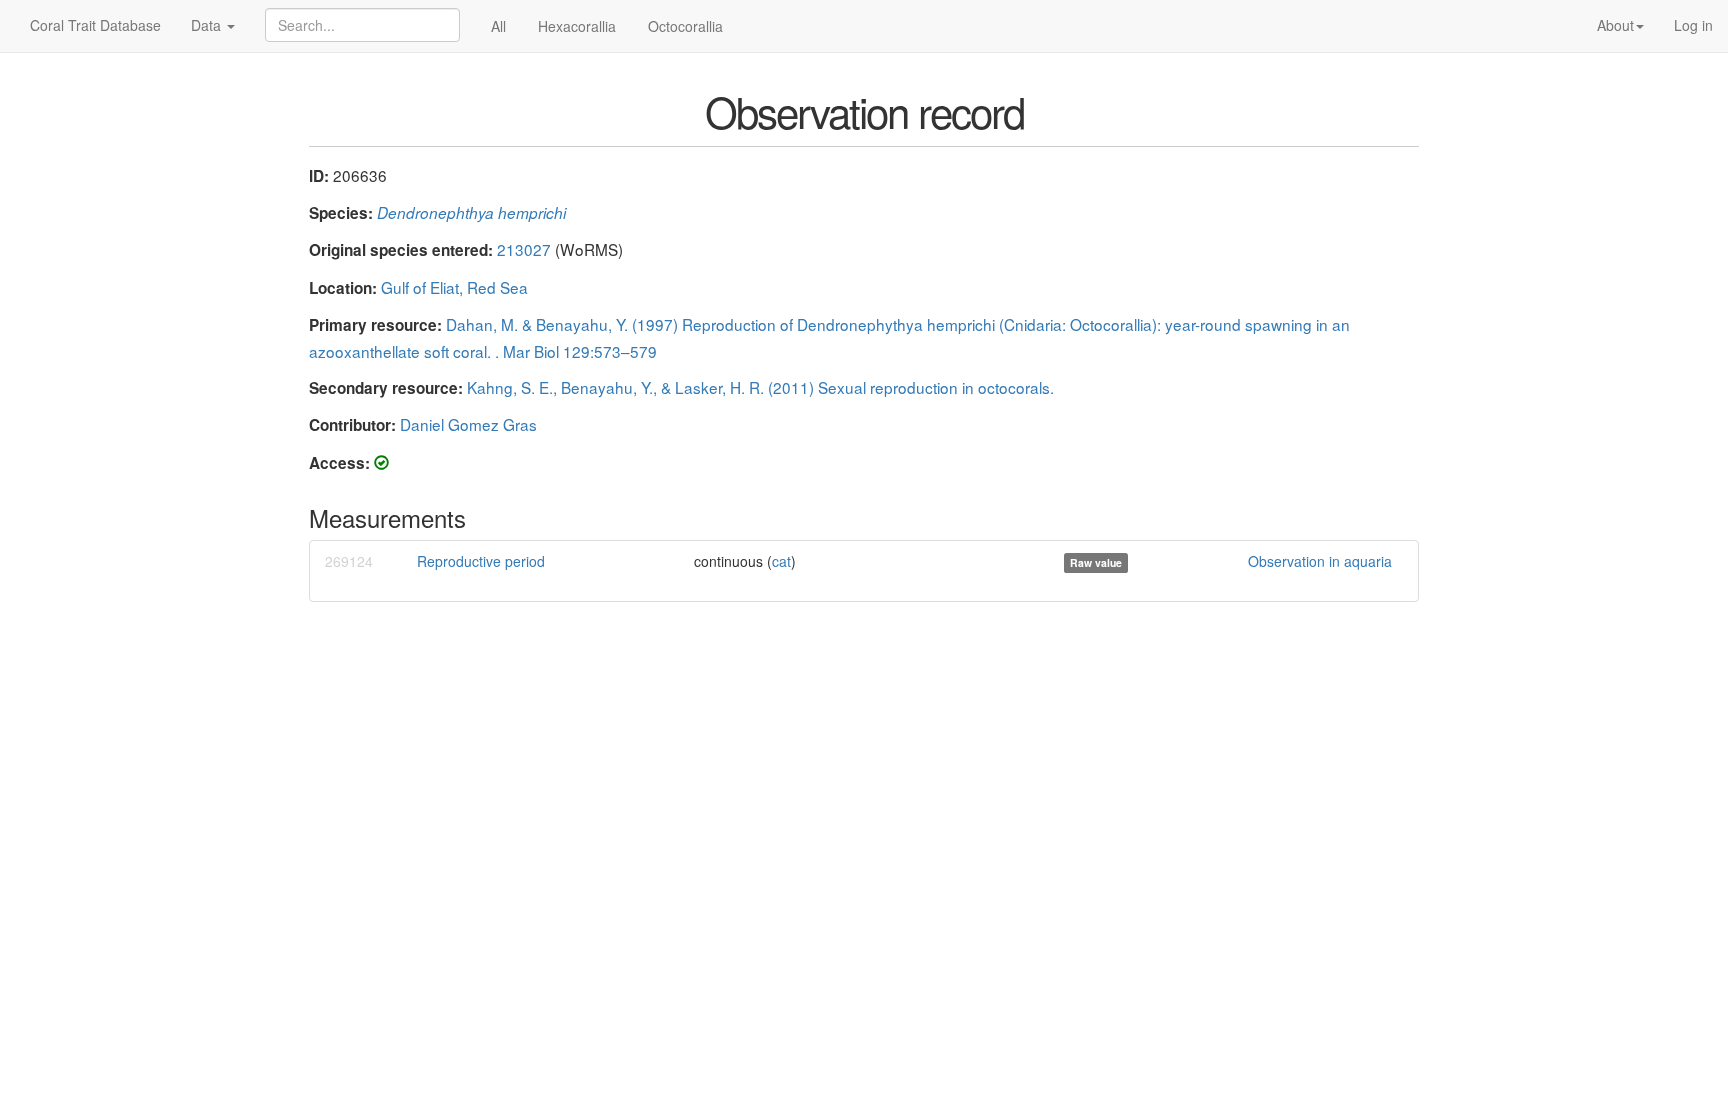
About (1615, 25)
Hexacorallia (577, 26)
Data (208, 25)
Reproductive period (481, 561)
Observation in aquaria (1320, 561)
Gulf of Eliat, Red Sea (454, 287)
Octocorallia (685, 26)
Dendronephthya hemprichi (471, 212)
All (498, 26)
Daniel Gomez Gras (468, 424)
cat (781, 561)
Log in (1693, 25)
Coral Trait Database (95, 25)
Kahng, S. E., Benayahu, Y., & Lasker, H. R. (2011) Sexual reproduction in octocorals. (760, 387)
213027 (524, 249)
